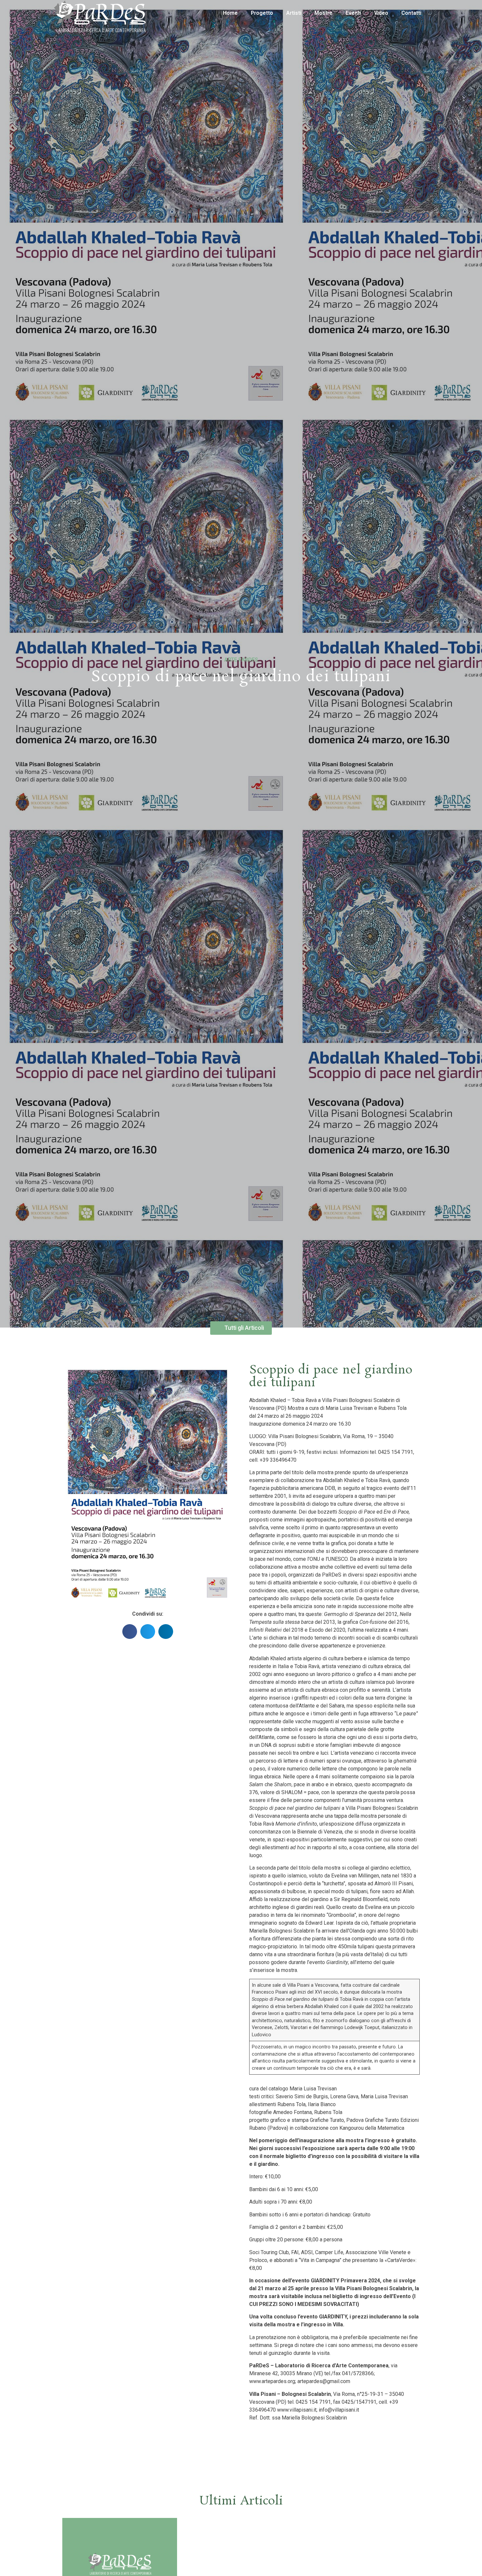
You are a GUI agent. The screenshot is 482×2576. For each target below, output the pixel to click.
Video (381, 13)
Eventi (353, 13)
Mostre (323, 13)
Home (230, 13)
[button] (130, 1632)
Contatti (411, 13)
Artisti (294, 13)
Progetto (262, 13)
